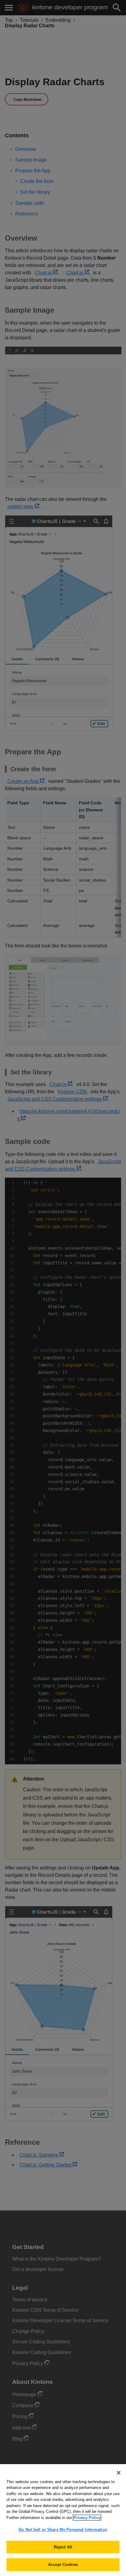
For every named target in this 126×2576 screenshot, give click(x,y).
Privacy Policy (87, 2518)
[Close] (119, 2473)
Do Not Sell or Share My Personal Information (63, 2530)
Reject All (63, 2547)
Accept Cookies (63, 2565)
